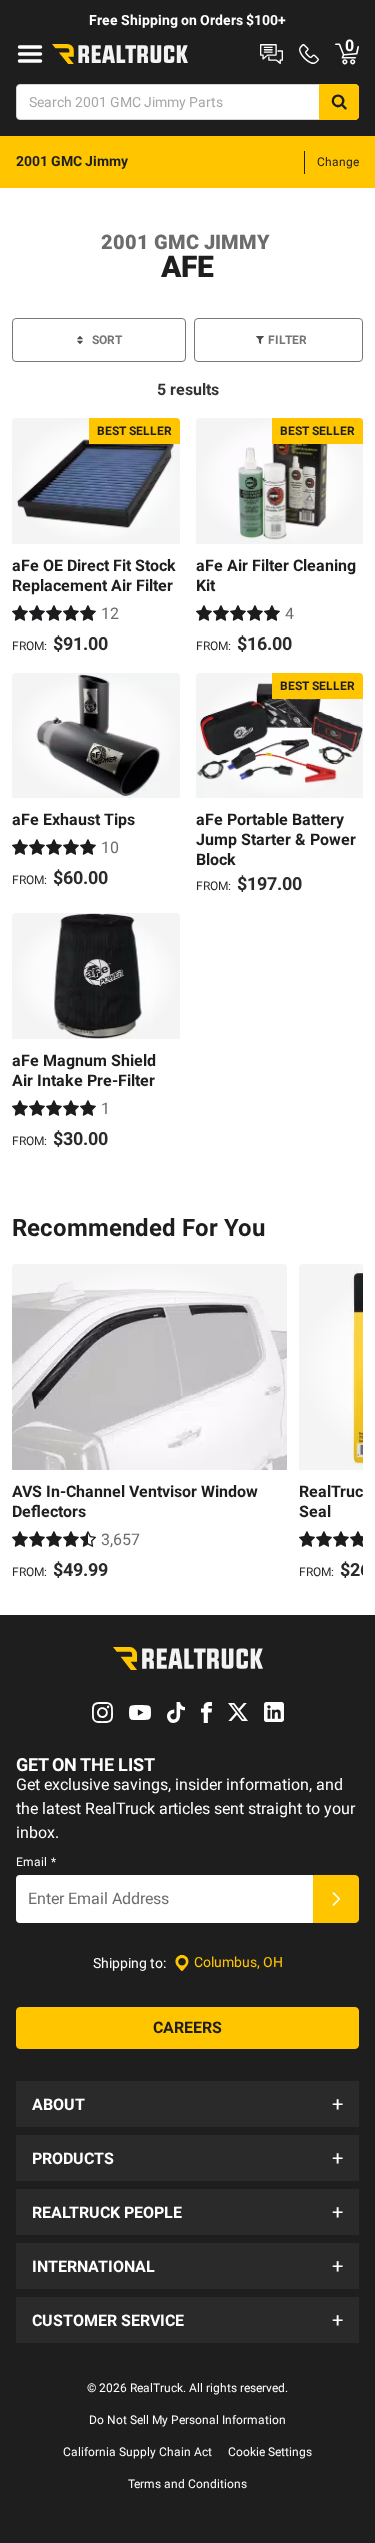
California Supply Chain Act (137, 2452)
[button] (187, 2104)
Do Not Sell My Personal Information (187, 2420)
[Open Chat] (271, 54)
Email (36, 1862)
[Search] (339, 102)
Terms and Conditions (187, 2484)
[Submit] (336, 1899)
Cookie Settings (270, 2452)
